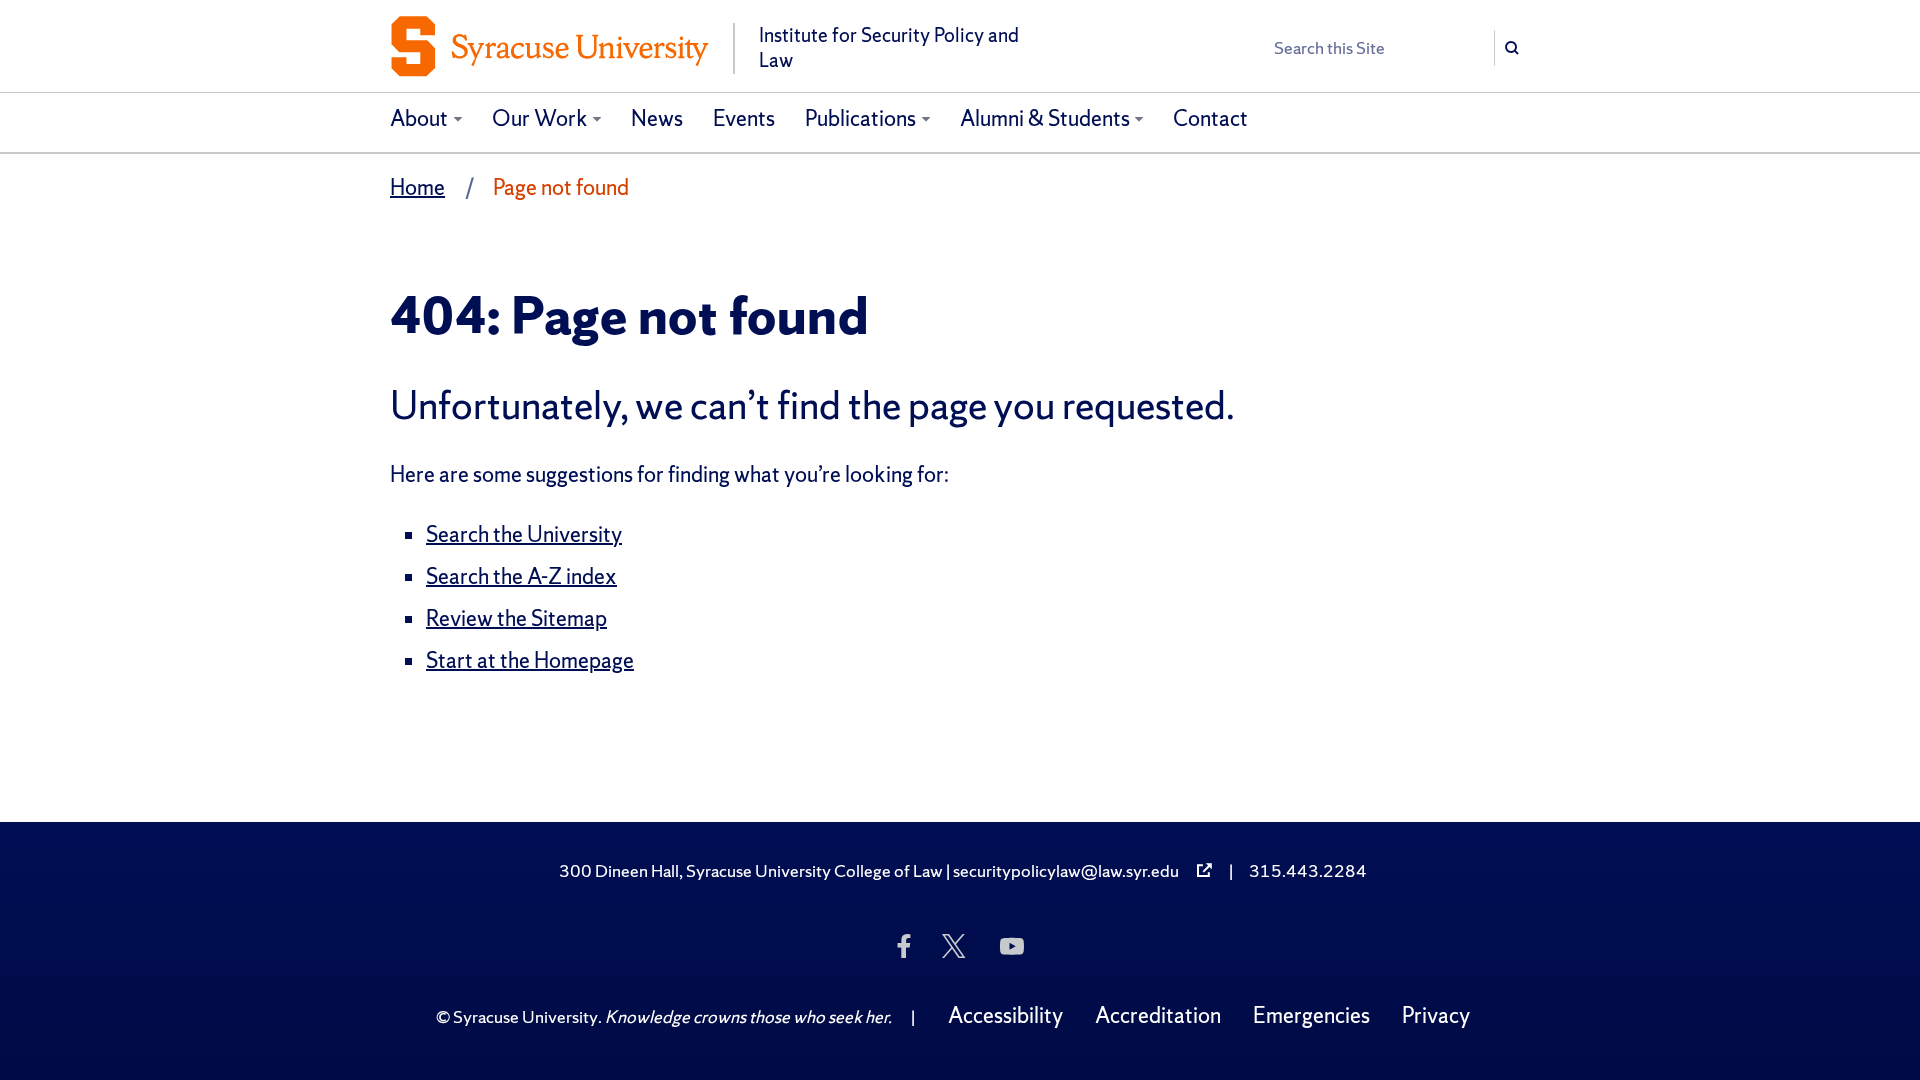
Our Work (540, 118)
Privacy (1436, 1015)
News (657, 118)
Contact (1210, 118)
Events (744, 118)
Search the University (524, 534)
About (419, 118)
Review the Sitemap (516, 618)
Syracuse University (525, 1016)
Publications (860, 118)
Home (417, 187)
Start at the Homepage (530, 660)
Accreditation (1158, 1015)
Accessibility (1005, 1015)
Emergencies (1311, 1015)
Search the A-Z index (521, 576)
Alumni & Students (1045, 118)
